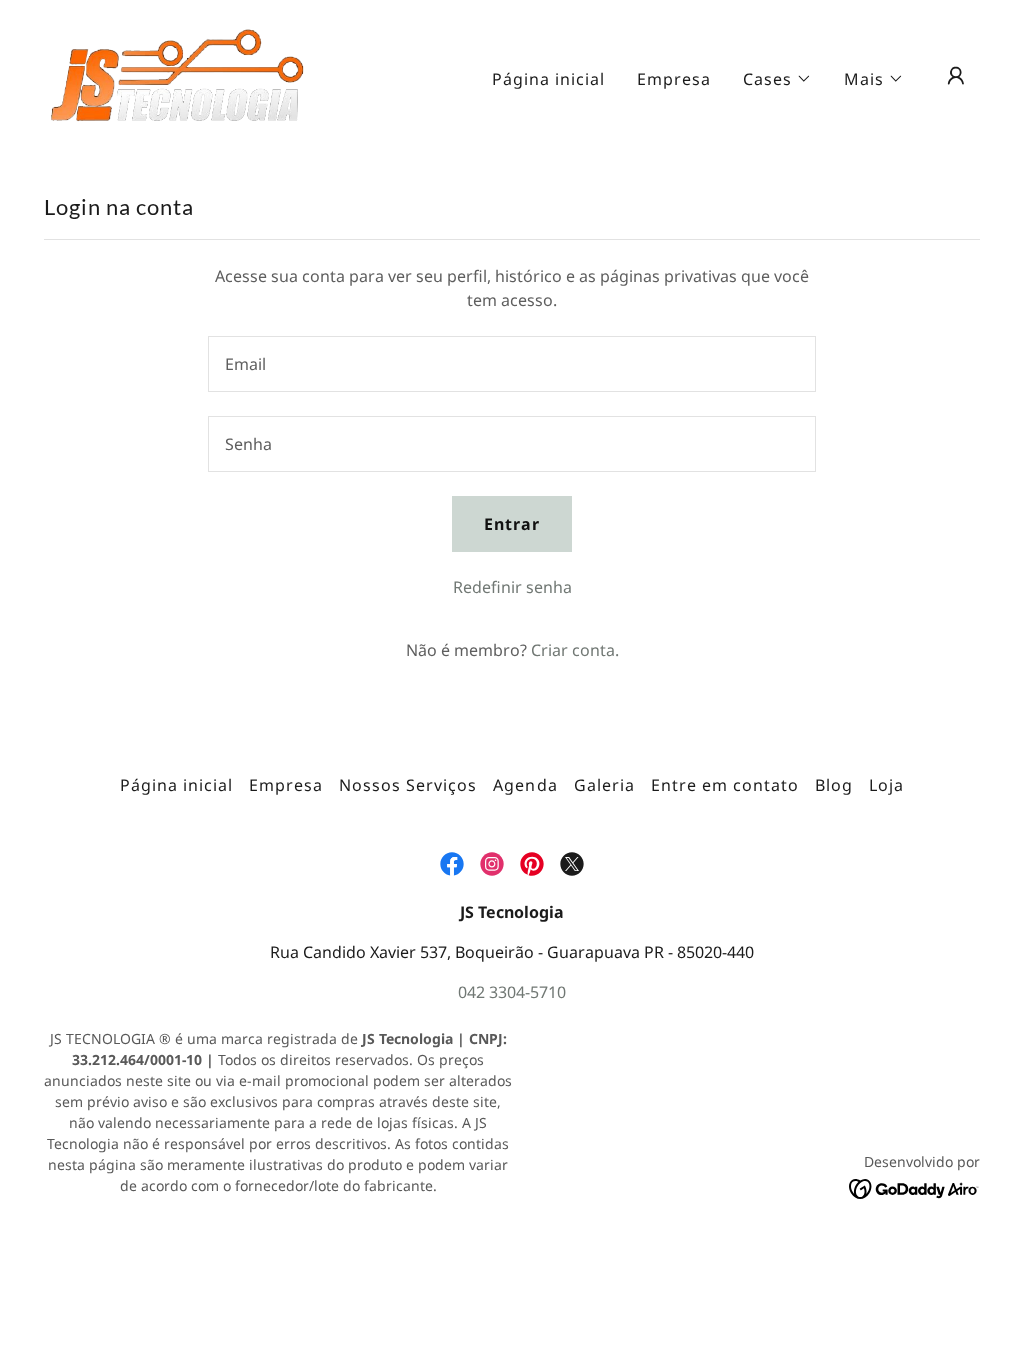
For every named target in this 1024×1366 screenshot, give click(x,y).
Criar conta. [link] (575, 650)
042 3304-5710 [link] (512, 992)
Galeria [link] (604, 785)
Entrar (512, 524)
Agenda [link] (525, 785)
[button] (777, 79)
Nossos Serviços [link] (408, 785)
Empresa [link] (674, 79)
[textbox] (512, 364)
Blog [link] (834, 785)
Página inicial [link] (548, 79)
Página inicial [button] (176, 785)
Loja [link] (886, 785)
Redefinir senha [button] (512, 587)
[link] (178, 74)
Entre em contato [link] (725, 785)
